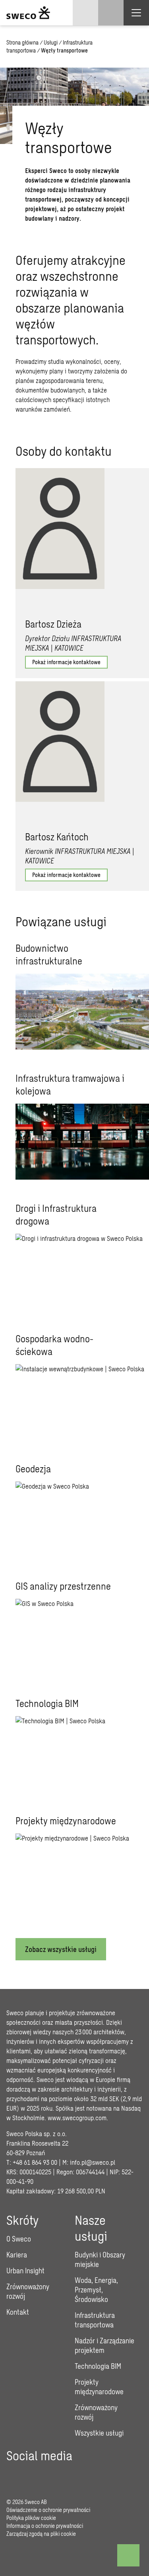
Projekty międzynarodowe (99, 2387)
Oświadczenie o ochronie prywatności (48, 2510)
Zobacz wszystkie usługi (61, 1949)
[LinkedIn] (57, 2474)
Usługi (51, 42)
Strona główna (22, 42)
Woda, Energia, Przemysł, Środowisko (96, 2290)
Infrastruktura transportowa (95, 2320)
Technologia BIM (98, 2366)
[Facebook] (13, 2474)
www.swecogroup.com (77, 2118)
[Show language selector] (85, 13)
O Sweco (19, 2239)
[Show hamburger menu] (136, 13)
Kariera (17, 2255)
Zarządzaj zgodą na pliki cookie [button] (41, 2534)
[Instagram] (35, 2474)
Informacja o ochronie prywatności (45, 2526)
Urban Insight (25, 2271)
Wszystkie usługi (99, 2433)
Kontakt (18, 2312)
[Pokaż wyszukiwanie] (111, 13)
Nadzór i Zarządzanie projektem (104, 2345)
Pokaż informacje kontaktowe (66, 662)
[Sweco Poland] (28, 13)
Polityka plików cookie (31, 2518)
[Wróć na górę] (128, 2555)
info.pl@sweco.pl (93, 2162)
